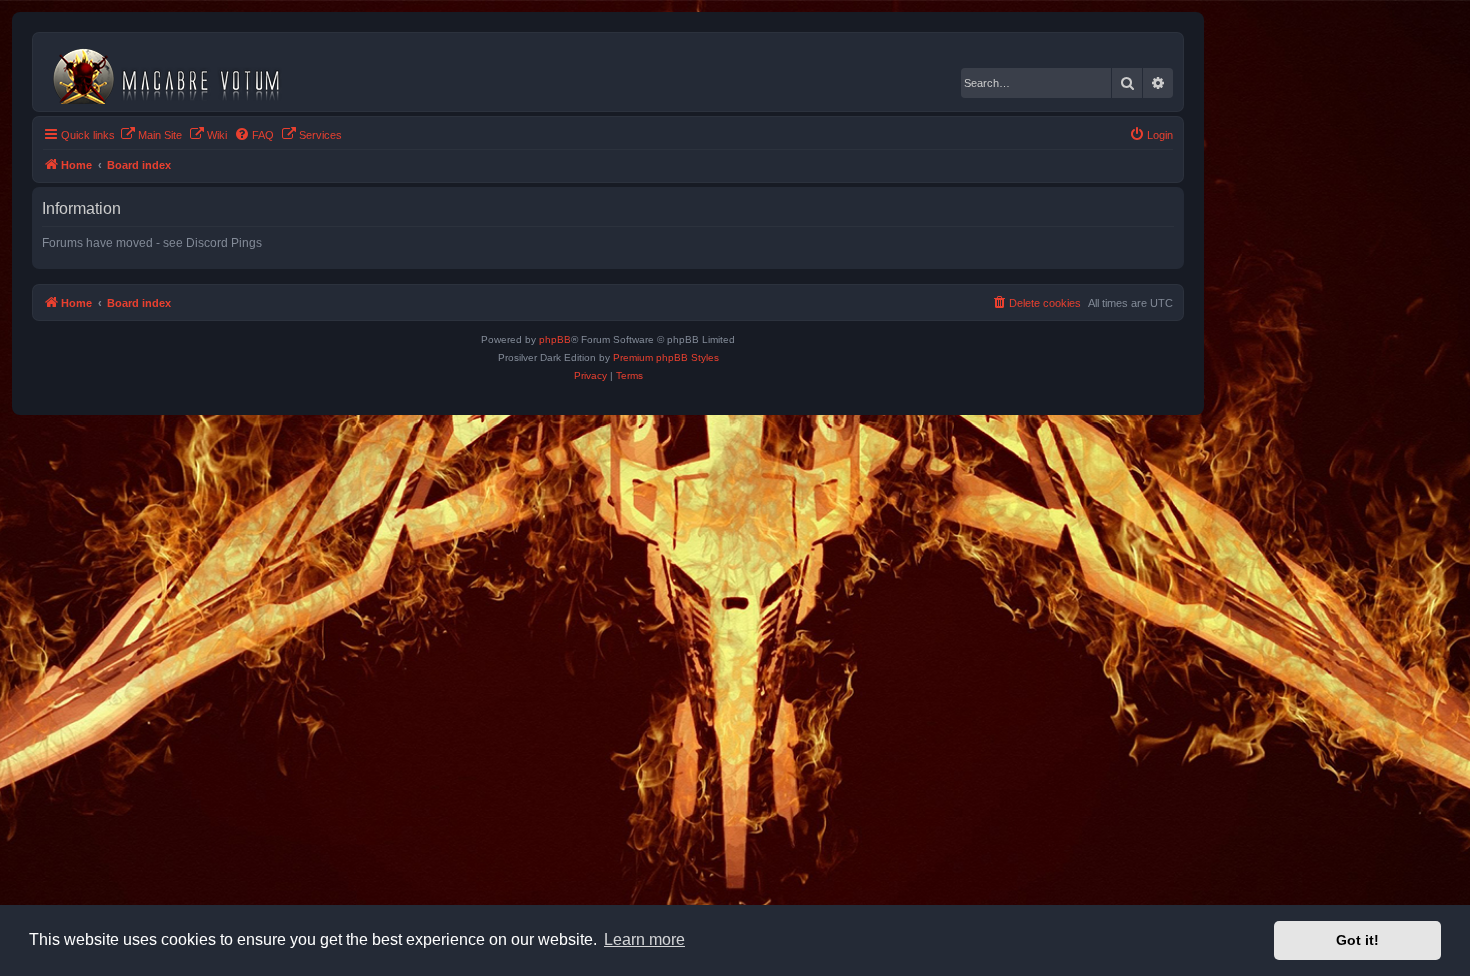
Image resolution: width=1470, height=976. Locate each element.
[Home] (174, 72)
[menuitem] (151, 135)
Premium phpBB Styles (666, 357)
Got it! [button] (1357, 940)
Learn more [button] (644, 939)
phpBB (555, 339)
